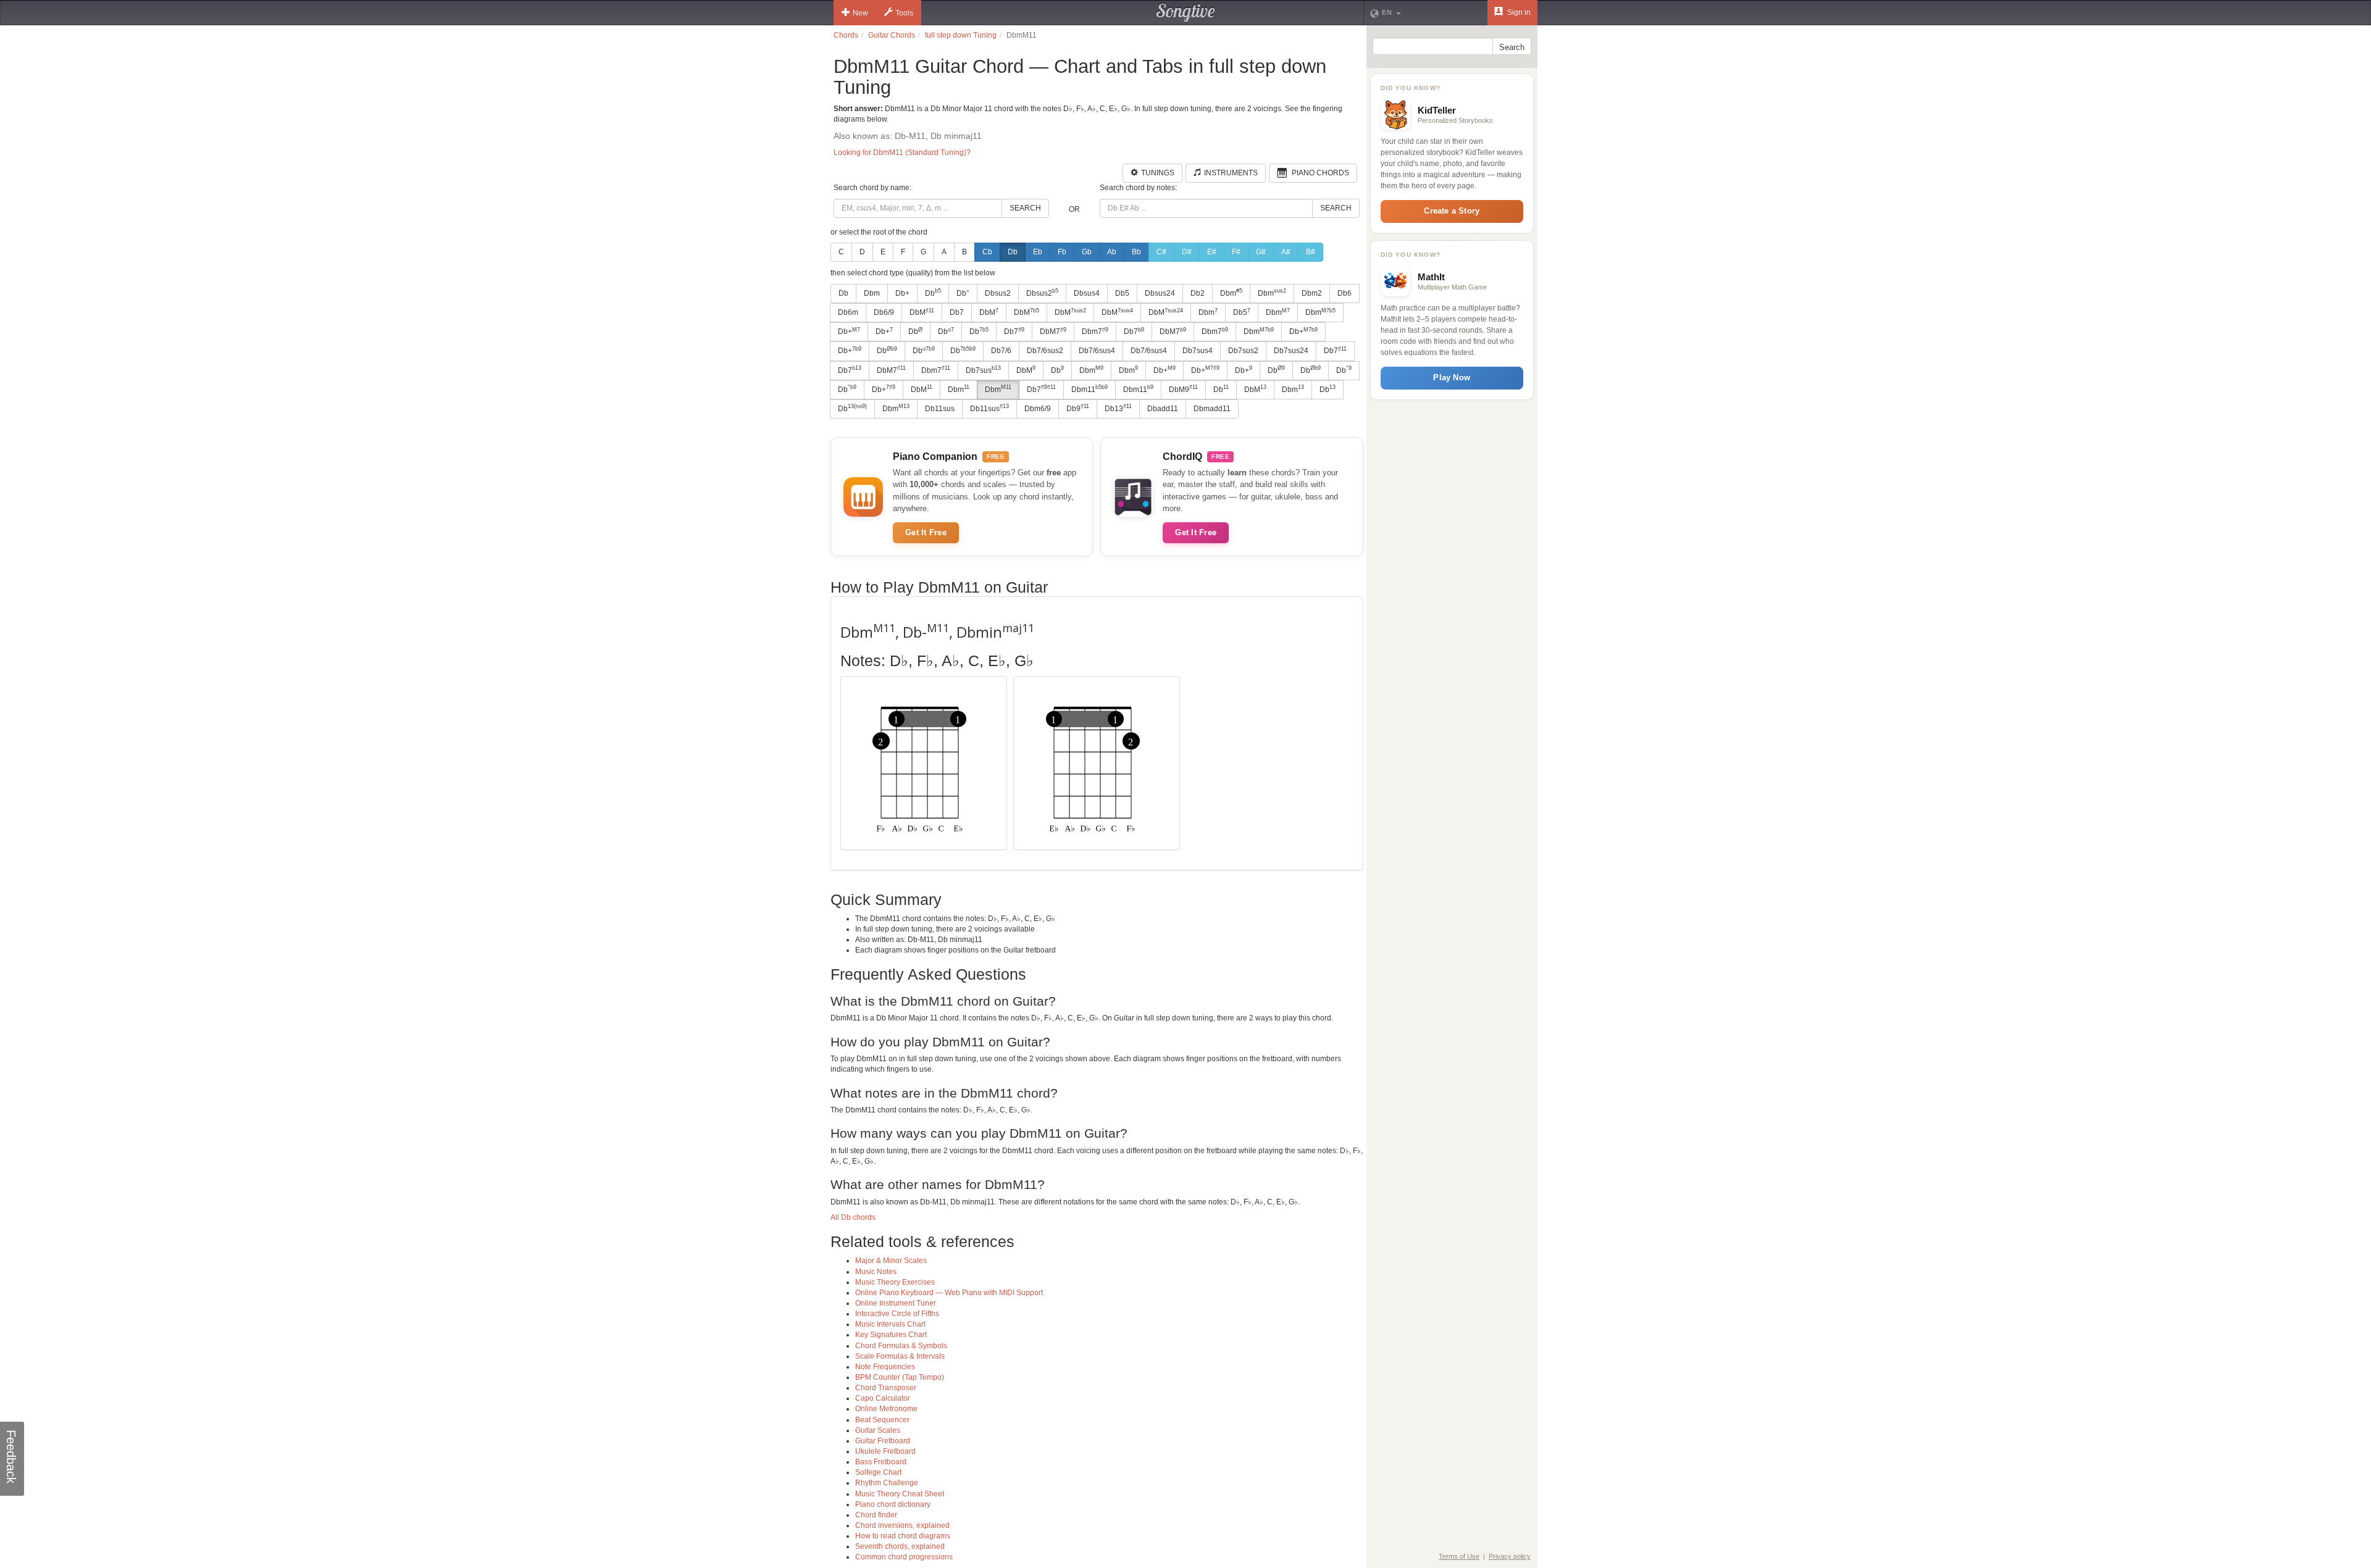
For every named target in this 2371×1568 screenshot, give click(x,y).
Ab (1112, 252)
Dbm (872, 293)
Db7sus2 (1243, 351)
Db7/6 (1001, 351)
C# (1161, 252)
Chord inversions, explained (902, 1525)
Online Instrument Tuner (896, 1303)
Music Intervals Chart (890, 1324)
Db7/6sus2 (1045, 351)
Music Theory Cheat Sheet (900, 1494)
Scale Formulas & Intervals (900, 1356)
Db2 (1198, 293)
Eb (1038, 252)
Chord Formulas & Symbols (901, 1346)
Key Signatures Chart (891, 1335)
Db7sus (983, 370)
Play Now (1452, 377)
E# (1212, 252)
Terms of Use (1459, 1556)
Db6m (848, 312)
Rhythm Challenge (887, 1483)
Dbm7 (1095, 332)
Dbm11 (1089, 389)
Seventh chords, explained (900, 1546)
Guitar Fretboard (883, 1441)
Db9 (1078, 408)
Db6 (1344, 293)
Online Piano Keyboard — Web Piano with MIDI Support (949, 1293)
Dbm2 (1312, 293)
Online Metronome (886, 1409)
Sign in (1518, 12)
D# (1187, 252)
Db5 (1122, 293)
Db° (963, 293)
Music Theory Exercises (895, 1282)
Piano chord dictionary (893, 1504)
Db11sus (940, 409)
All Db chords (853, 1217)
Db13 (1118, 408)
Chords (846, 35)
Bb (1136, 252)
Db (1013, 252)
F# (1236, 252)
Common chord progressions (904, 1557)
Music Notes (876, 1272)
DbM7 (1053, 332)
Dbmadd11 (1212, 409)
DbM (922, 312)
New (860, 13)
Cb (987, 252)
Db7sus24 (1291, 351)
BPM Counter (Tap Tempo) (900, 1377)
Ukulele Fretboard (885, 1451)
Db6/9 (884, 312)
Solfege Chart (878, 1472)
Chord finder (876, 1515)
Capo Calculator (883, 1398)
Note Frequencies (885, 1367)
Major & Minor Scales (891, 1261)
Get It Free (926, 532)
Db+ (902, 293)
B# (1311, 252)
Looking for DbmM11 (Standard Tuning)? (902, 152)
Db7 (957, 312)
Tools (904, 13)
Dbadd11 (1163, 409)
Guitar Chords (892, 35)
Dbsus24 (1160, 293)
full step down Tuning (961, 35)
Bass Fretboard (881, 1462)
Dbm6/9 (1038, 409)
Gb (1087, 252)
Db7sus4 (1198, 351)
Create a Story (1452, 211)
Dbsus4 (1087, 293)
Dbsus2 (998, 293)
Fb (1062, 252)
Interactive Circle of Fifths (897, 1314)
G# (1261, 252)
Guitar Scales (878, 1430)
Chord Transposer (886, 1388)
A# (1286, 252)
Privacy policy (1510, 1556)
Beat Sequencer (882, 1420)
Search (1025, 208)
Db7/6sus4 (1097, 351)
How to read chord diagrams (903, 1536)
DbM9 (1183, 389)
